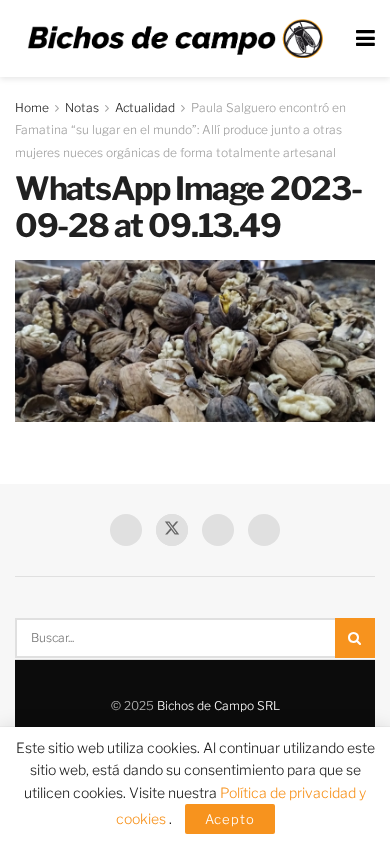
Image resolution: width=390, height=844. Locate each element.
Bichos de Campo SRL (218, 705)
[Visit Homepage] (175, 39)
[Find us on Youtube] (218, 530)
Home (32, 107)
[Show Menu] (365, 38)
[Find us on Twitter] (172, 530)
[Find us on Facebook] (126, 530)
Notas (82, 107)
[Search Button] (355, 638)
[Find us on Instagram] (264, 530)
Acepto (230, 819)
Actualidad (145, 107)
